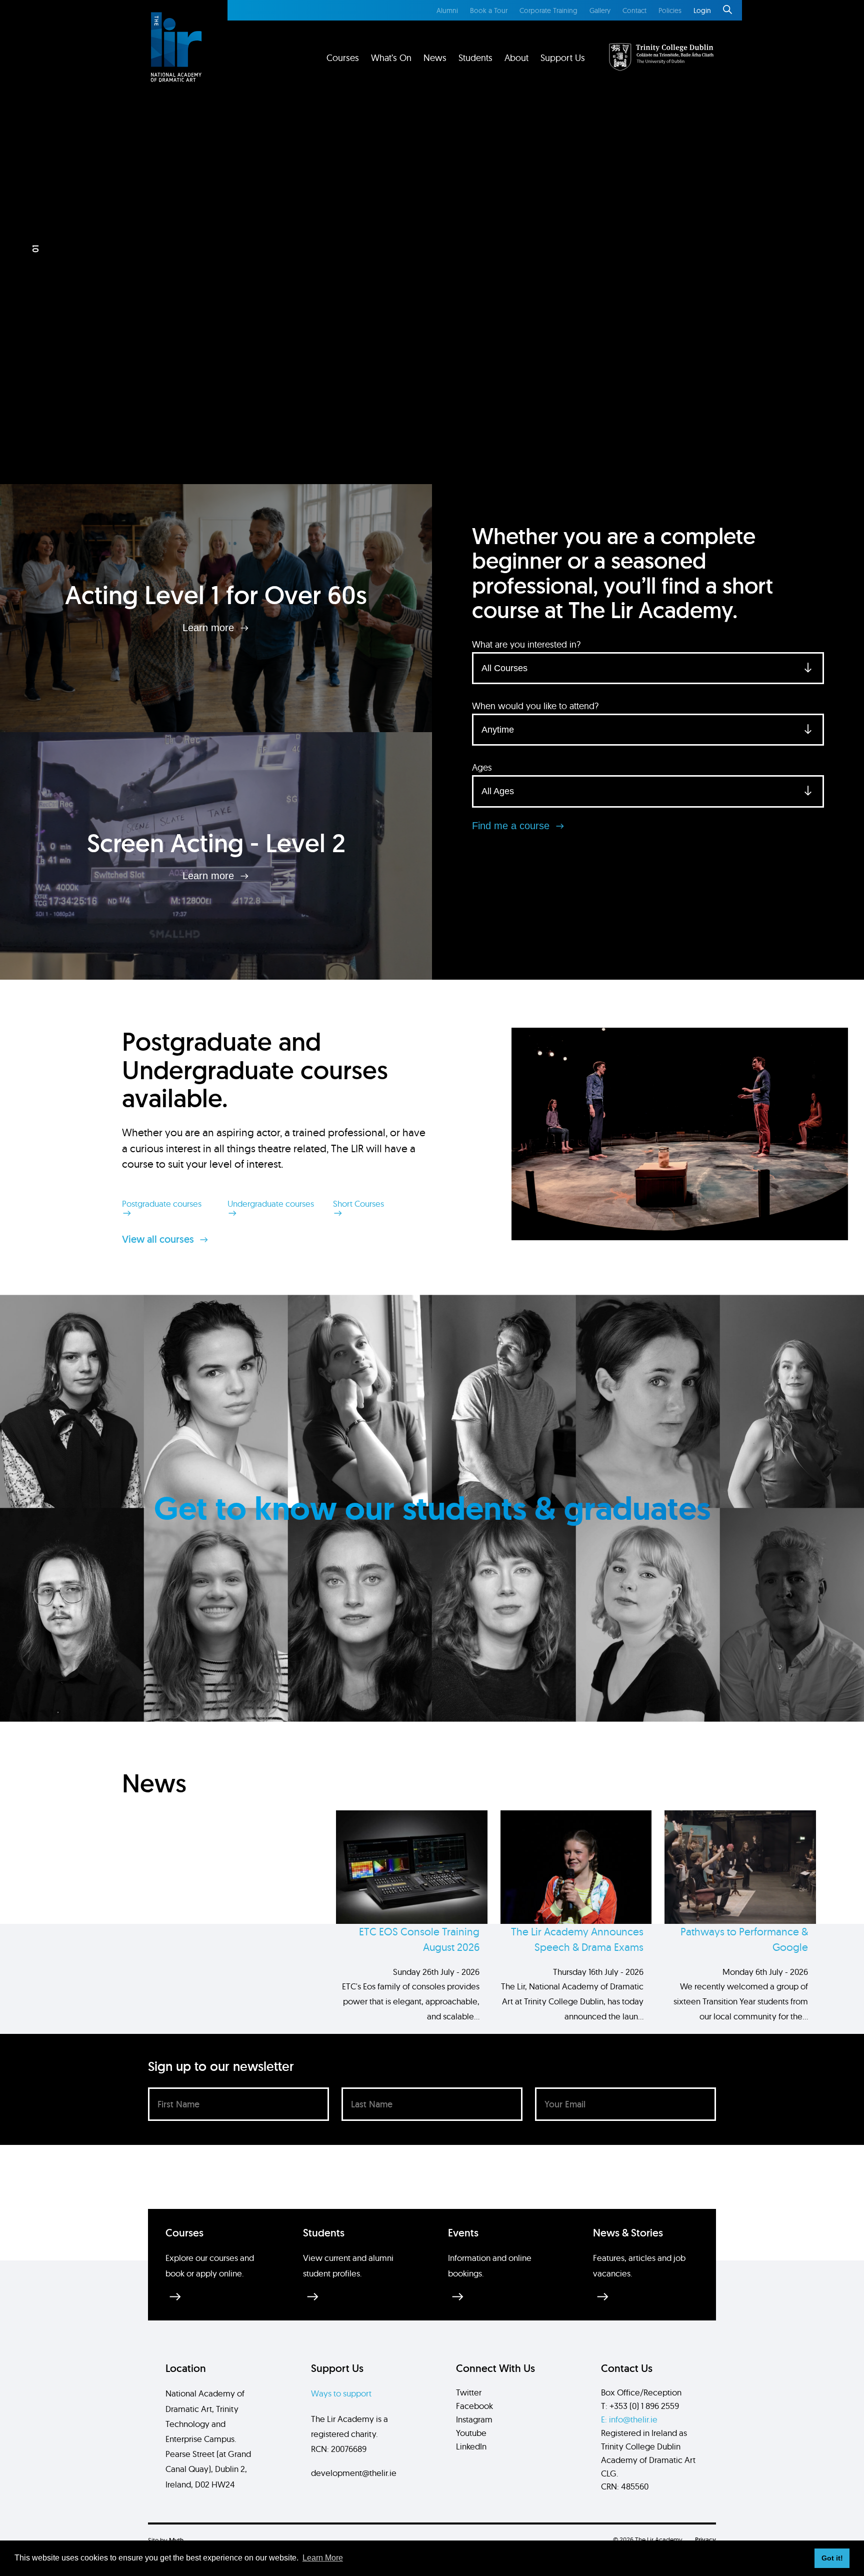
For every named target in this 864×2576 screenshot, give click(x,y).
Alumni (447, 11)
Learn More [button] (323, 2558)
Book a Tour (489, 11)
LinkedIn (471, 2446)
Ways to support (341, 2393)
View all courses (159, 1239)
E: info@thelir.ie (629, 2419)
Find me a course (512, 826)
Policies (670, 11)
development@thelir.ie (354, 2473)
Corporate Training (548, 11)
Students (475, 58)
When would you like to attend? (535, 706)
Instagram (474, 2419)
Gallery (600, 11)
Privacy (705, 2540)
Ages (482, 767)
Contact (634, 11)
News (435, 58)
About (516, 58)
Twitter (469, 2392)
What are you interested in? (526, 644)
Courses (343, 58)
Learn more (210, 628)
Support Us (563, 58)
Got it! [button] (832, 2558)
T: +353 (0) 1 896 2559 (640, 2406)
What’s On (391, 58)
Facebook (474, 2406)
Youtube (471, 2433)
